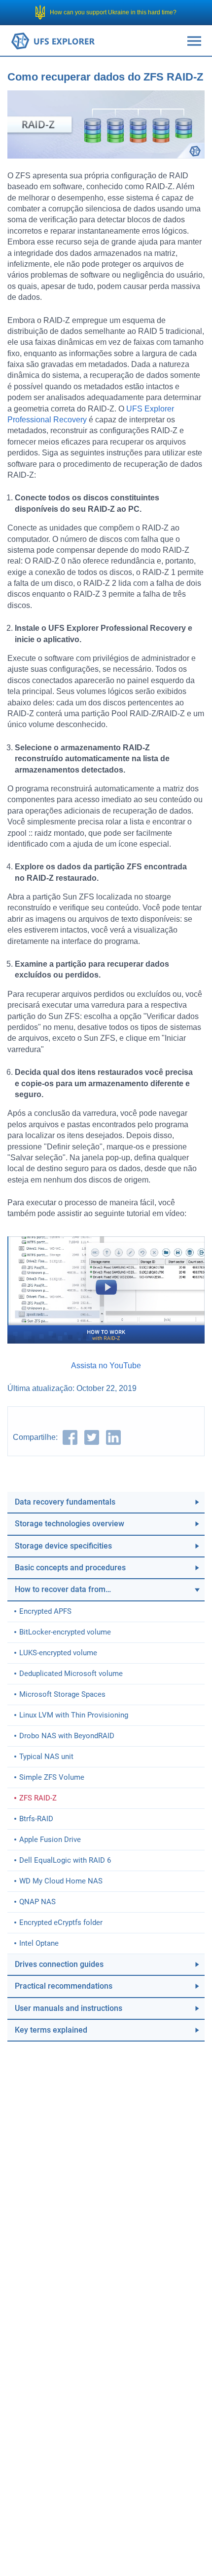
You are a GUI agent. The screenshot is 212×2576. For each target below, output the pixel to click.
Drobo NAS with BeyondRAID (67, 1736)
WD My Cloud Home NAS (61, 1881)
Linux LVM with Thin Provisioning (74, 1715)
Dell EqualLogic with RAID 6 (65, 1860)
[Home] (53, 40)
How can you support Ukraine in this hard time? (113, 12)
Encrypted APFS (45, 1611)
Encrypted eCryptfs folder (61, 1922)
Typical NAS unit (46, 1757)
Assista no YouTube (106, 1366)
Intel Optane (39, 1943)
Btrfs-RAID (36, 1819)
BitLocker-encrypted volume (65, 1632)
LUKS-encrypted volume (58, 1653)
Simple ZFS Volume (52, 1777)
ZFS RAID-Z (38, 1798)
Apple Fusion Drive (50, 1840)
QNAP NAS (37, 1902)
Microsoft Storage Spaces (62, 1694)
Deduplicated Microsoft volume (71, 1674)
